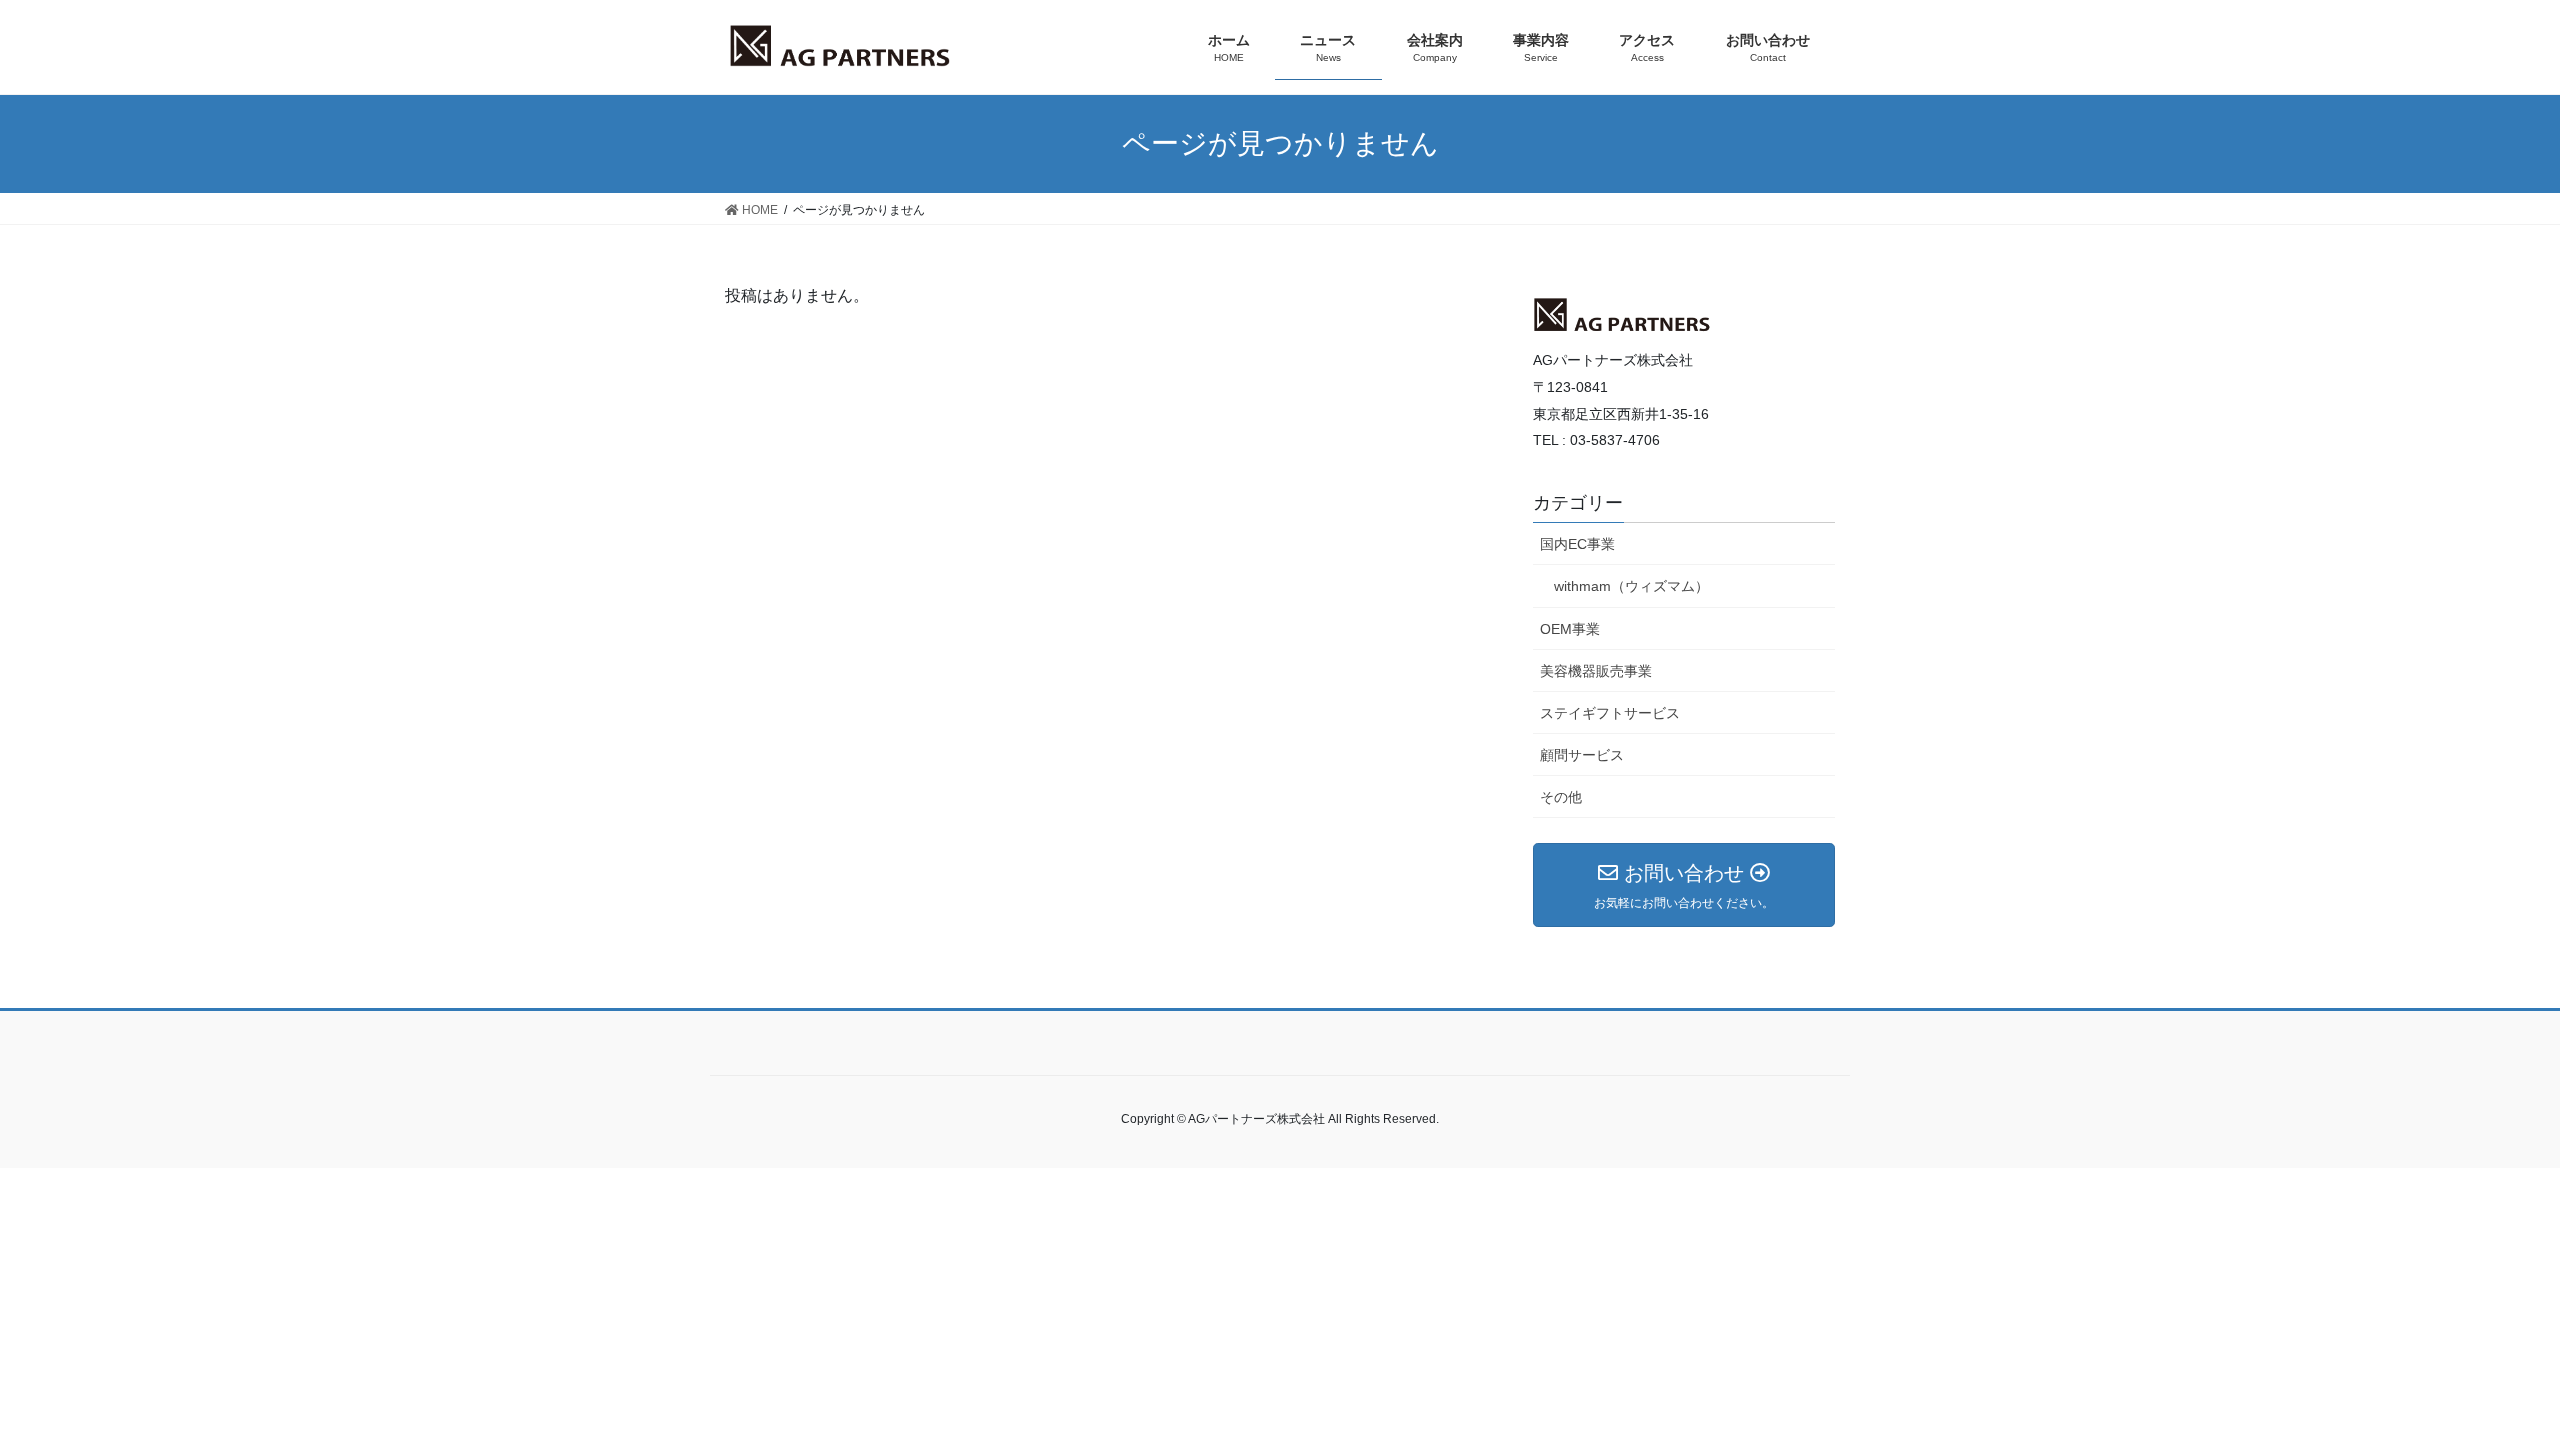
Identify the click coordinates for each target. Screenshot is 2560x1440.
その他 (1561, 797)
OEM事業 (1570, 629)
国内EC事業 (1577, 544)
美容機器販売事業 (1596, 671)
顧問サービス (1582, 755)
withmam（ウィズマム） (1631, 586)
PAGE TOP (2508, 1371)
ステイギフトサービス (1610, 713)
